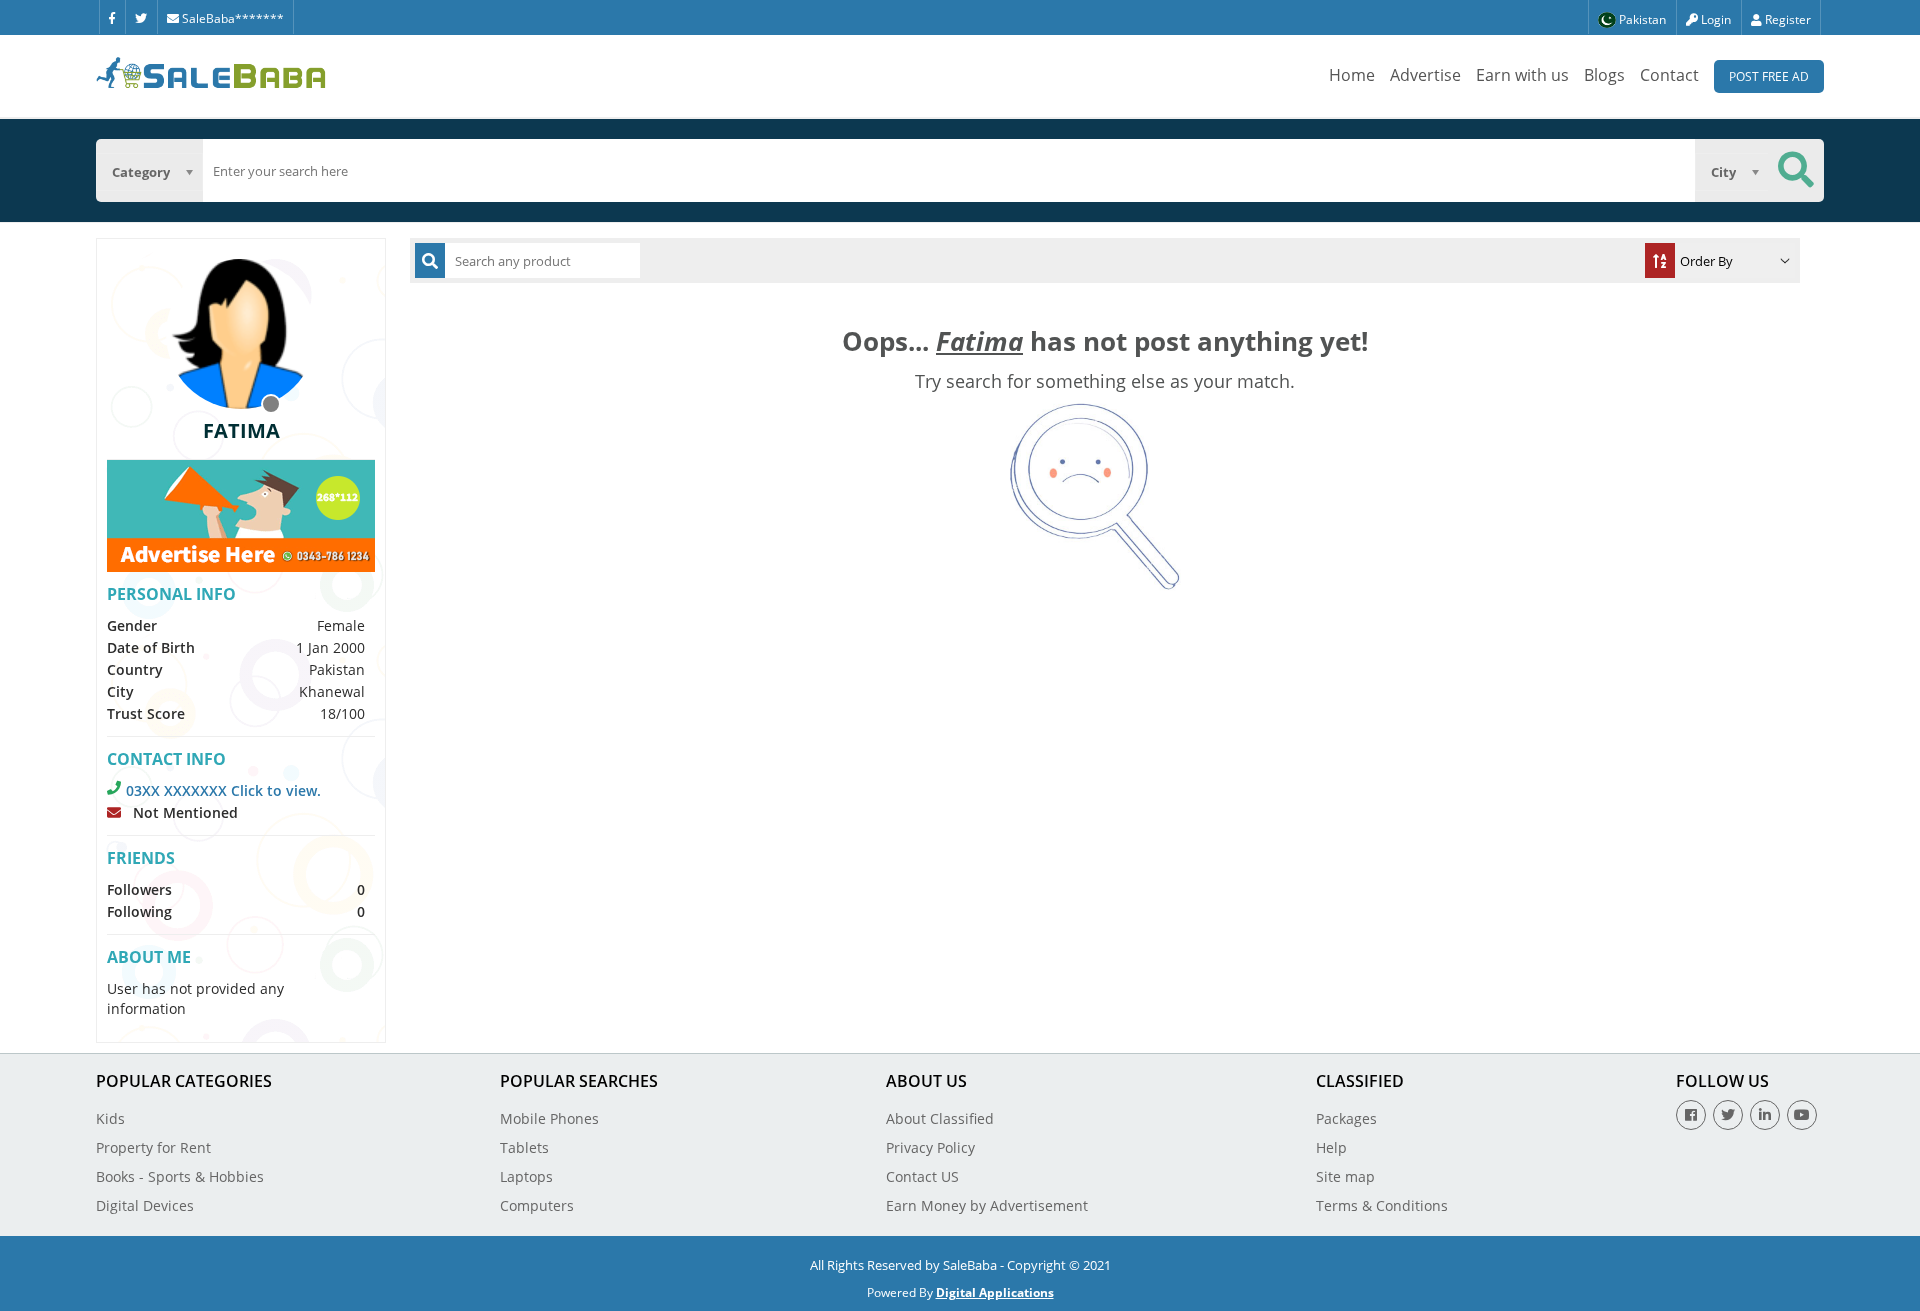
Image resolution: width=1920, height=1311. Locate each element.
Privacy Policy (930, 1147)
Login (1714, 19)
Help (1331, 1147)
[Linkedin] (1765, 1115)
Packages (1346, 1118)
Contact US (922, 1176)
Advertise (1425, 75)
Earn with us (1522, 75)
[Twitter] (141, 17)
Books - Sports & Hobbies (180, 1176)
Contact (1669, 75)
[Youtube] (1802, 1115)
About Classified (940, 1118)
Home (1352, 75)
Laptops (526, 1176)
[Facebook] (112, 17)
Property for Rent (153, 1147)
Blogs (1604, 75)
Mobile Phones (549, 1118)
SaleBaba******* (231, 18)
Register (1786, 19)
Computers (537, 1205)
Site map (1345, 1176)
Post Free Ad (1769, 76)
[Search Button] (1796, 170)
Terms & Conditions (1382, 1205)
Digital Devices (145, 1205)
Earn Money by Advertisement (987, 1205)
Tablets (524, 1147)
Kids (110, 1118)
